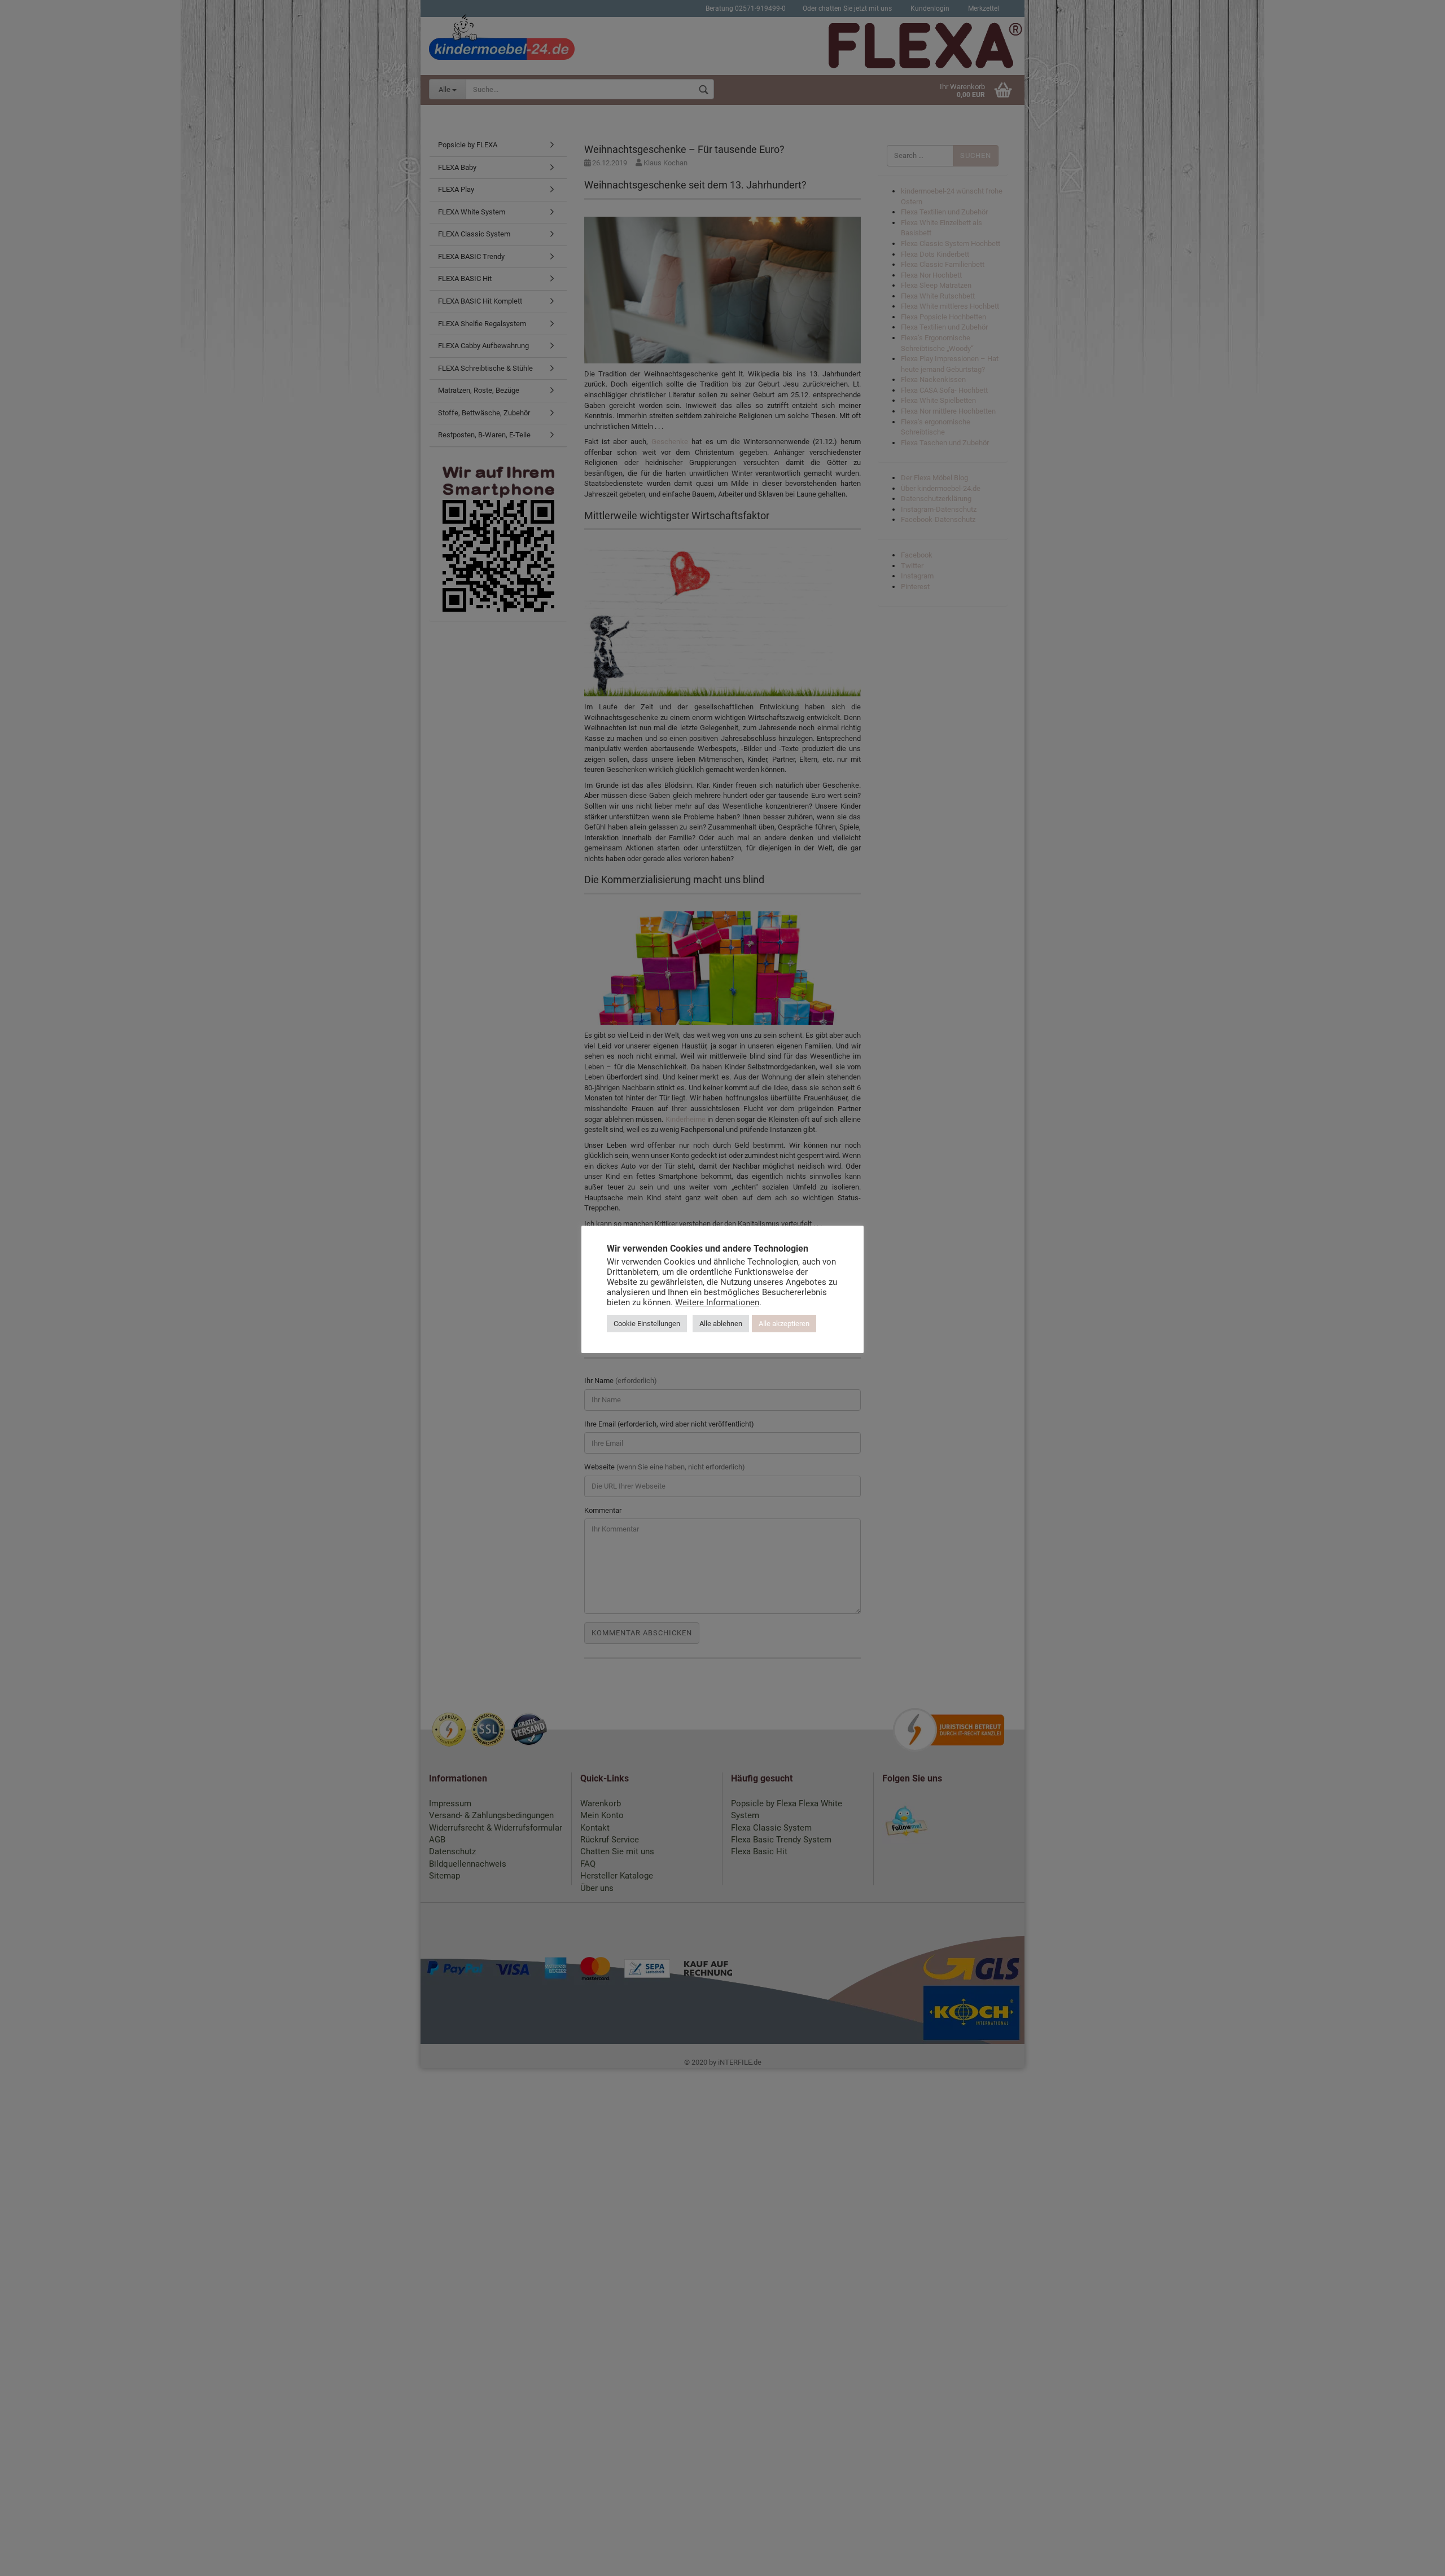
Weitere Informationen (717, 1302)
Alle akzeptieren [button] (784, 1323)
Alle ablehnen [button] (721, 1323)
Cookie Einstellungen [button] (647, 1323)
